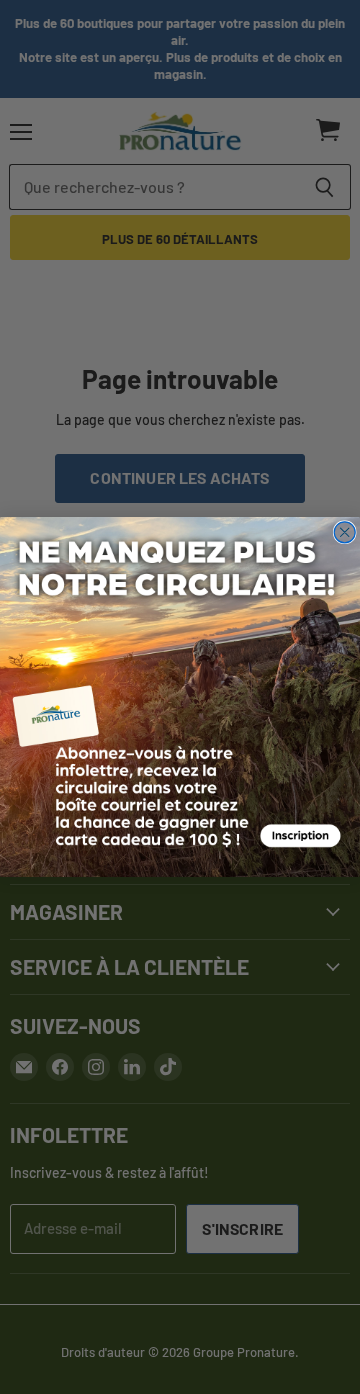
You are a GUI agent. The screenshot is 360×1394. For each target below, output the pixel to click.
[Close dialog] (344, 532)
